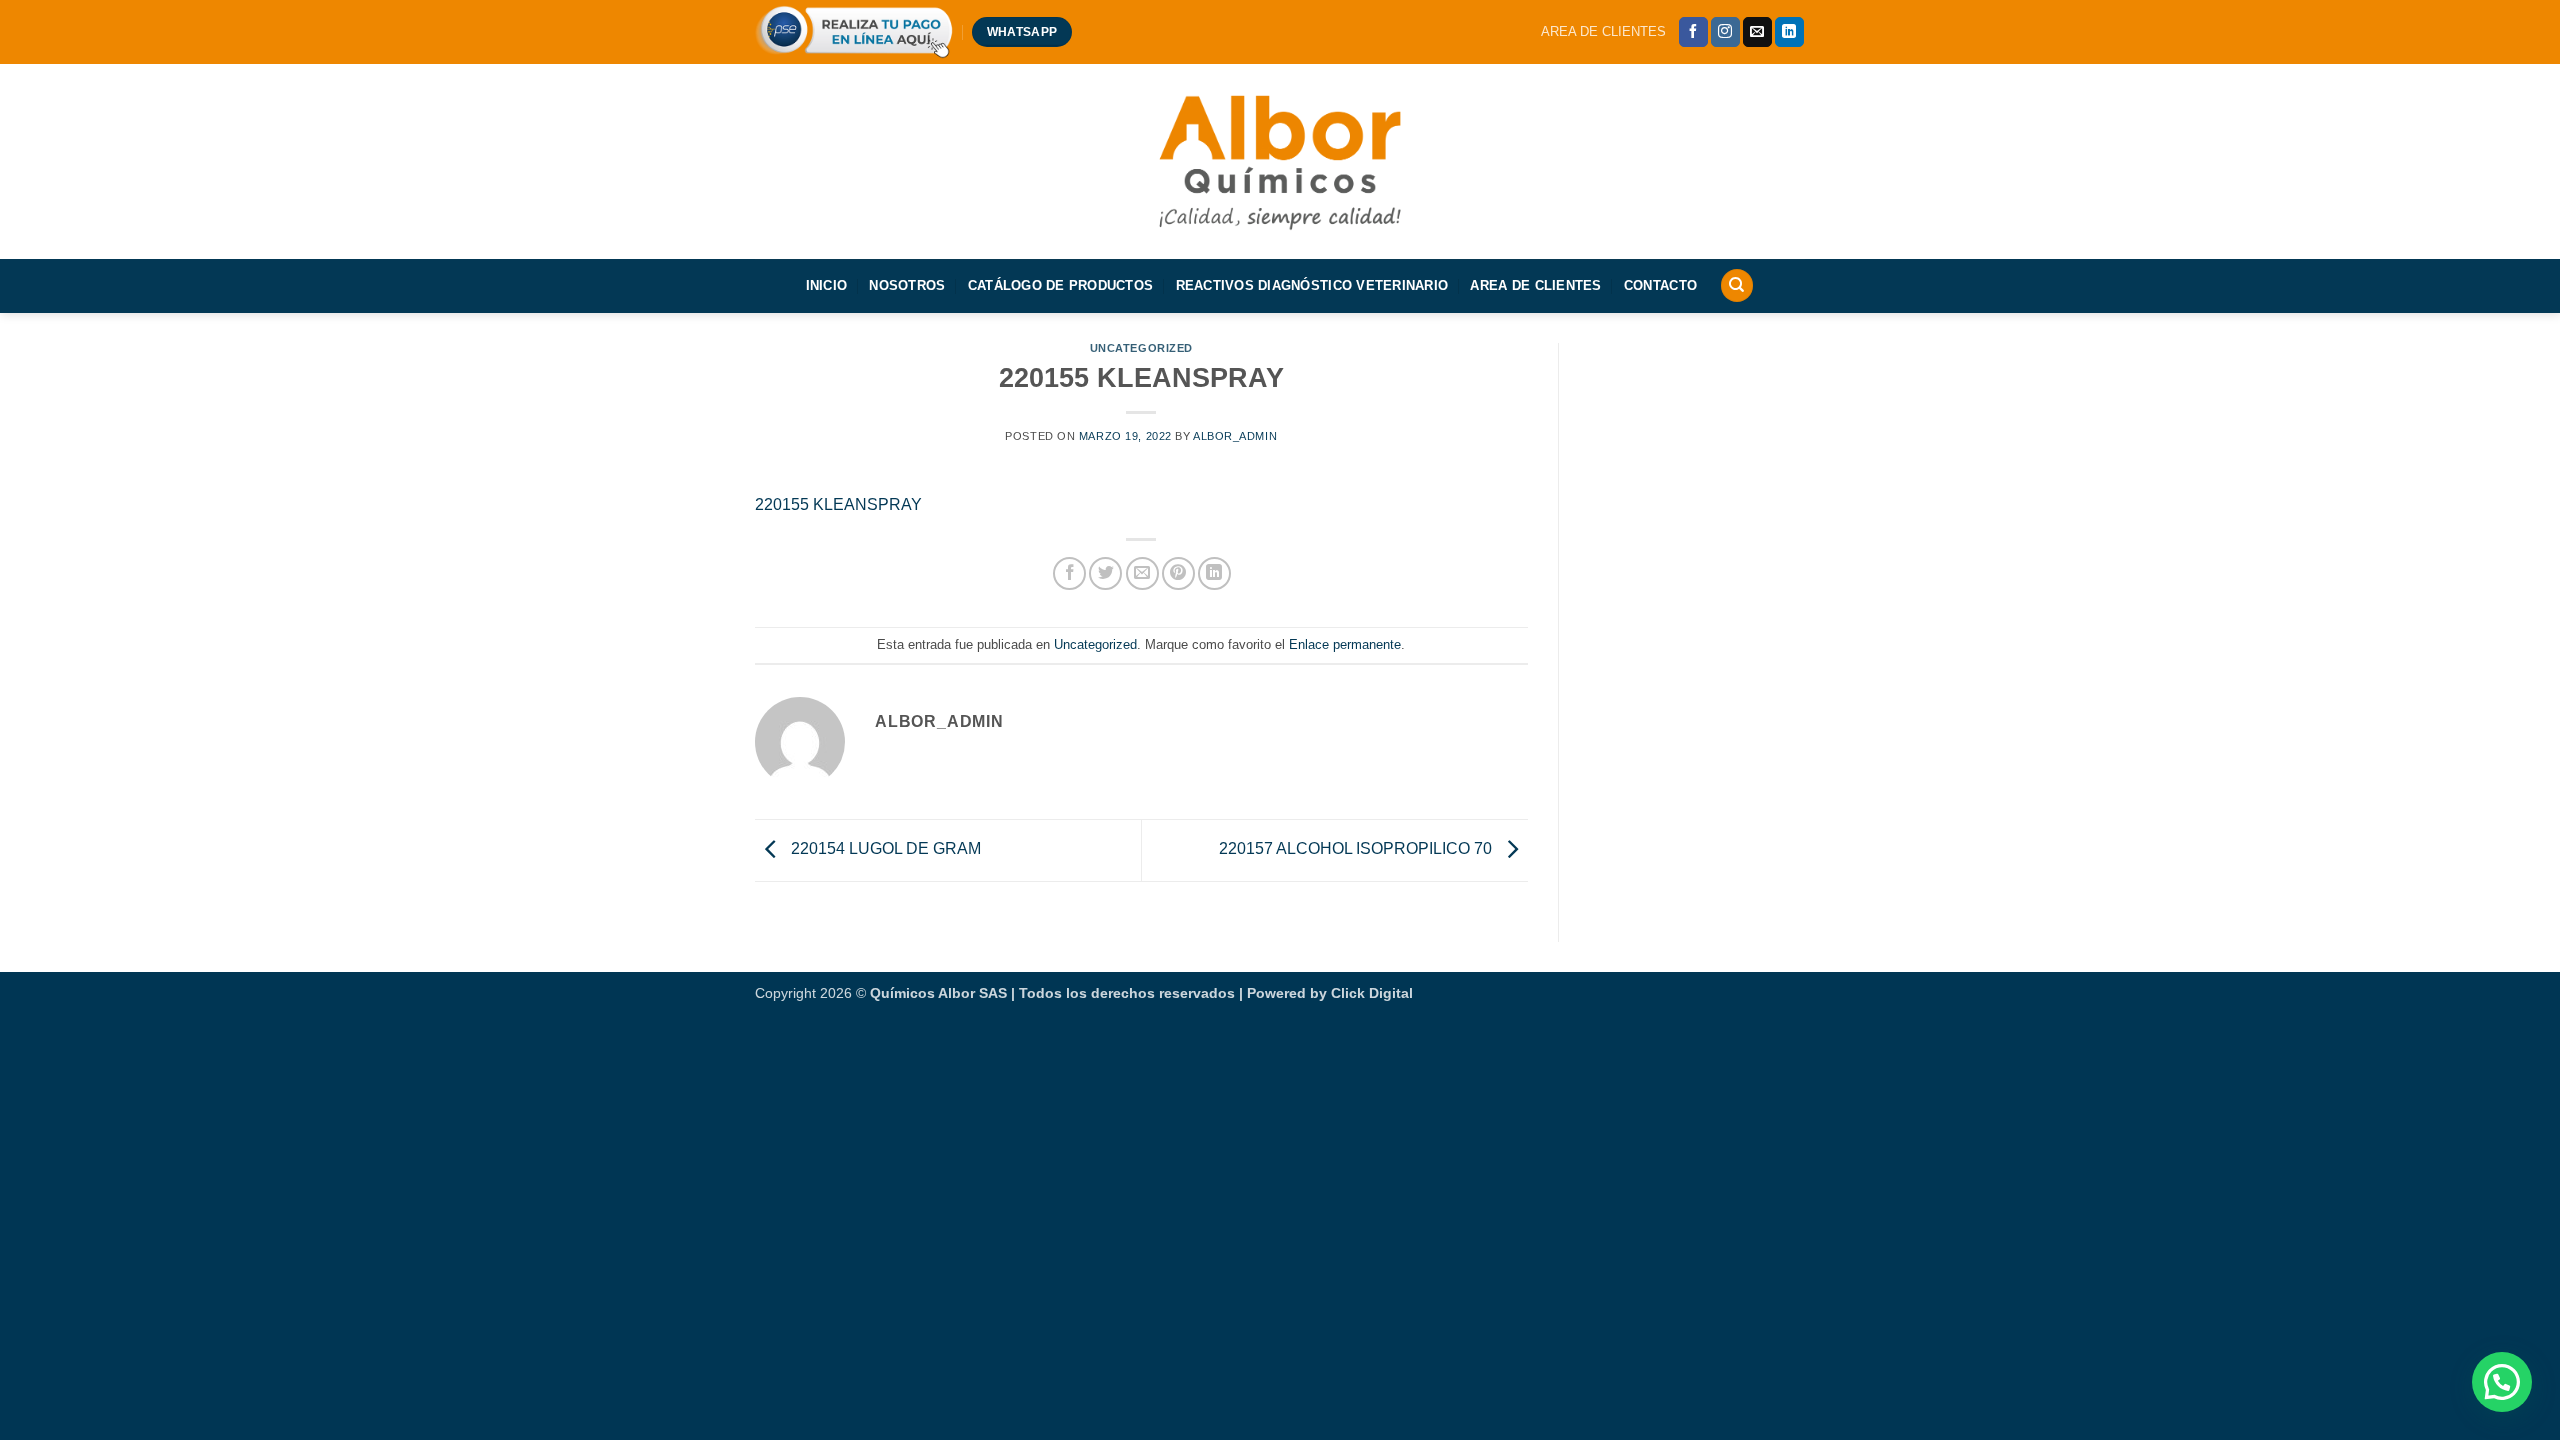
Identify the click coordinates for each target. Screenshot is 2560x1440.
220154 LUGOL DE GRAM (884, 848)
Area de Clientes (1535, 285)
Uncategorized (1141, 348)
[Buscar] (1737, 285)
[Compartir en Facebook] (1069, 573)
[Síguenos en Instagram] (1725, 32)
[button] (2502, 1382)
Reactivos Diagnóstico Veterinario (1312, 285)
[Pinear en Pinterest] (1178, 573)
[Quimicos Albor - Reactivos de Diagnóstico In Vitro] (1280, 160)
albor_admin (1235, 436)
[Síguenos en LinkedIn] (1789, 32)
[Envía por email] (1142, 573)
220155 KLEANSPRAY (838, 504)
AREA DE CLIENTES (1603, 31)
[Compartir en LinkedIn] (1214, 573)
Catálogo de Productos (1060, 285)
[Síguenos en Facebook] (1693, 32)
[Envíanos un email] (1757, 32)
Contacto (1660, 285)
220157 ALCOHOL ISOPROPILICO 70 (1357, 848)
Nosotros (907, 285)
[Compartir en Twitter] (1105, 573)
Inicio (827, 285)
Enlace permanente (1345, 644)
